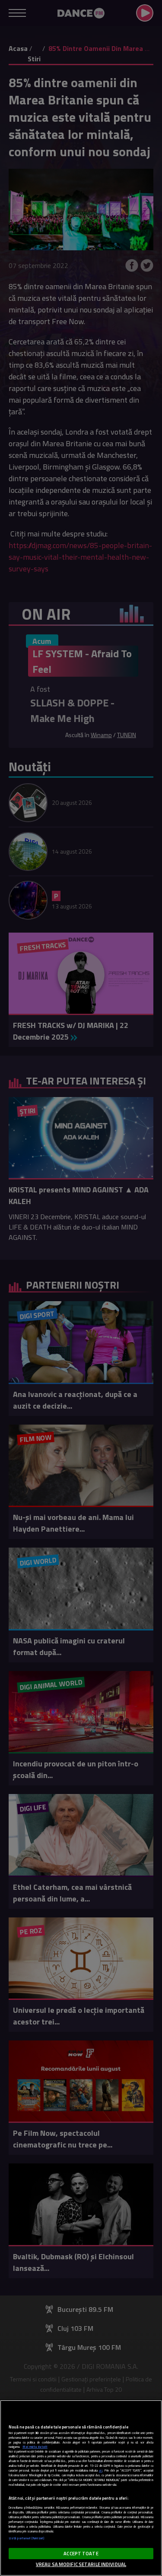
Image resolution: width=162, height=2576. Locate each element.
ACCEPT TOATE (81, 2553)
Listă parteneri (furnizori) (27, 2538)
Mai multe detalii (35, 2447)
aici (101, 2470)
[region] (81, 2488)
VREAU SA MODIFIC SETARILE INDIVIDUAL (81, 2564)
